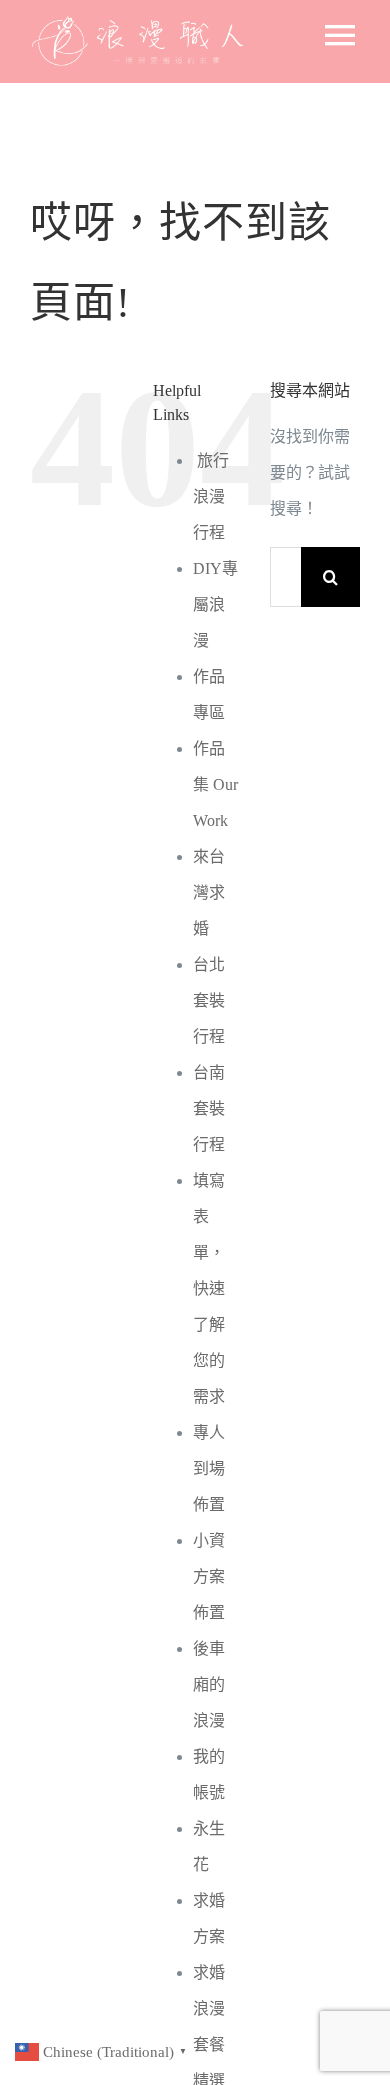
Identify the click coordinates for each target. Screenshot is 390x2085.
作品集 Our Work (215, 784)
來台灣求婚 (209, 892)
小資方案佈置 (209, 1576)
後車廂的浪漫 (209, 1684)
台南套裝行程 (209, 1108)
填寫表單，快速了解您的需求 (209, 1288)
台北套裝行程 (209, 1000)
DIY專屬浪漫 (215, 604)
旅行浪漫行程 (211, 496)
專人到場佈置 (209, 1468)
